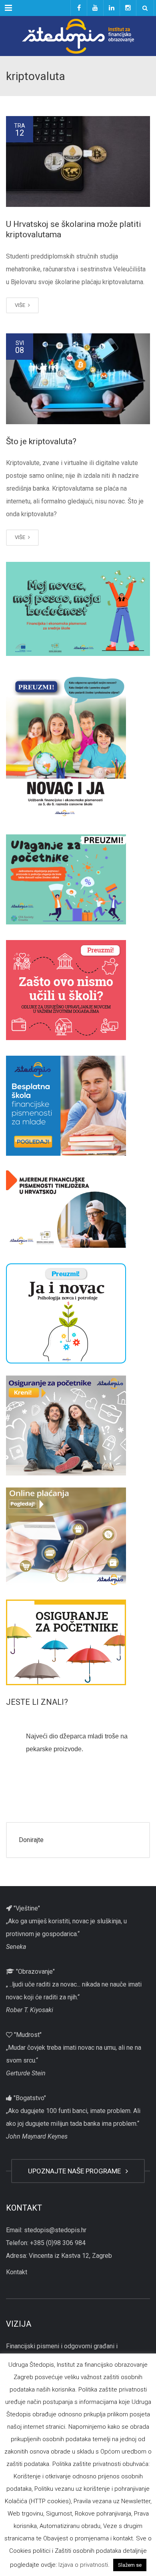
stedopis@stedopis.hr (55, 2230)
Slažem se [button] (130, 2565)
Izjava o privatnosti (83, 2565)
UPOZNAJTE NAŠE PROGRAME (76, 2171)
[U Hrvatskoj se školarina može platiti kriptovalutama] (78, 161)
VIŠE (21, 305)
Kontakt (17, 2272)
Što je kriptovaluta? (41, 441)
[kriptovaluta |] (78, 36)
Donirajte (31, 1840)
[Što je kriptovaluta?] (78, 379)
